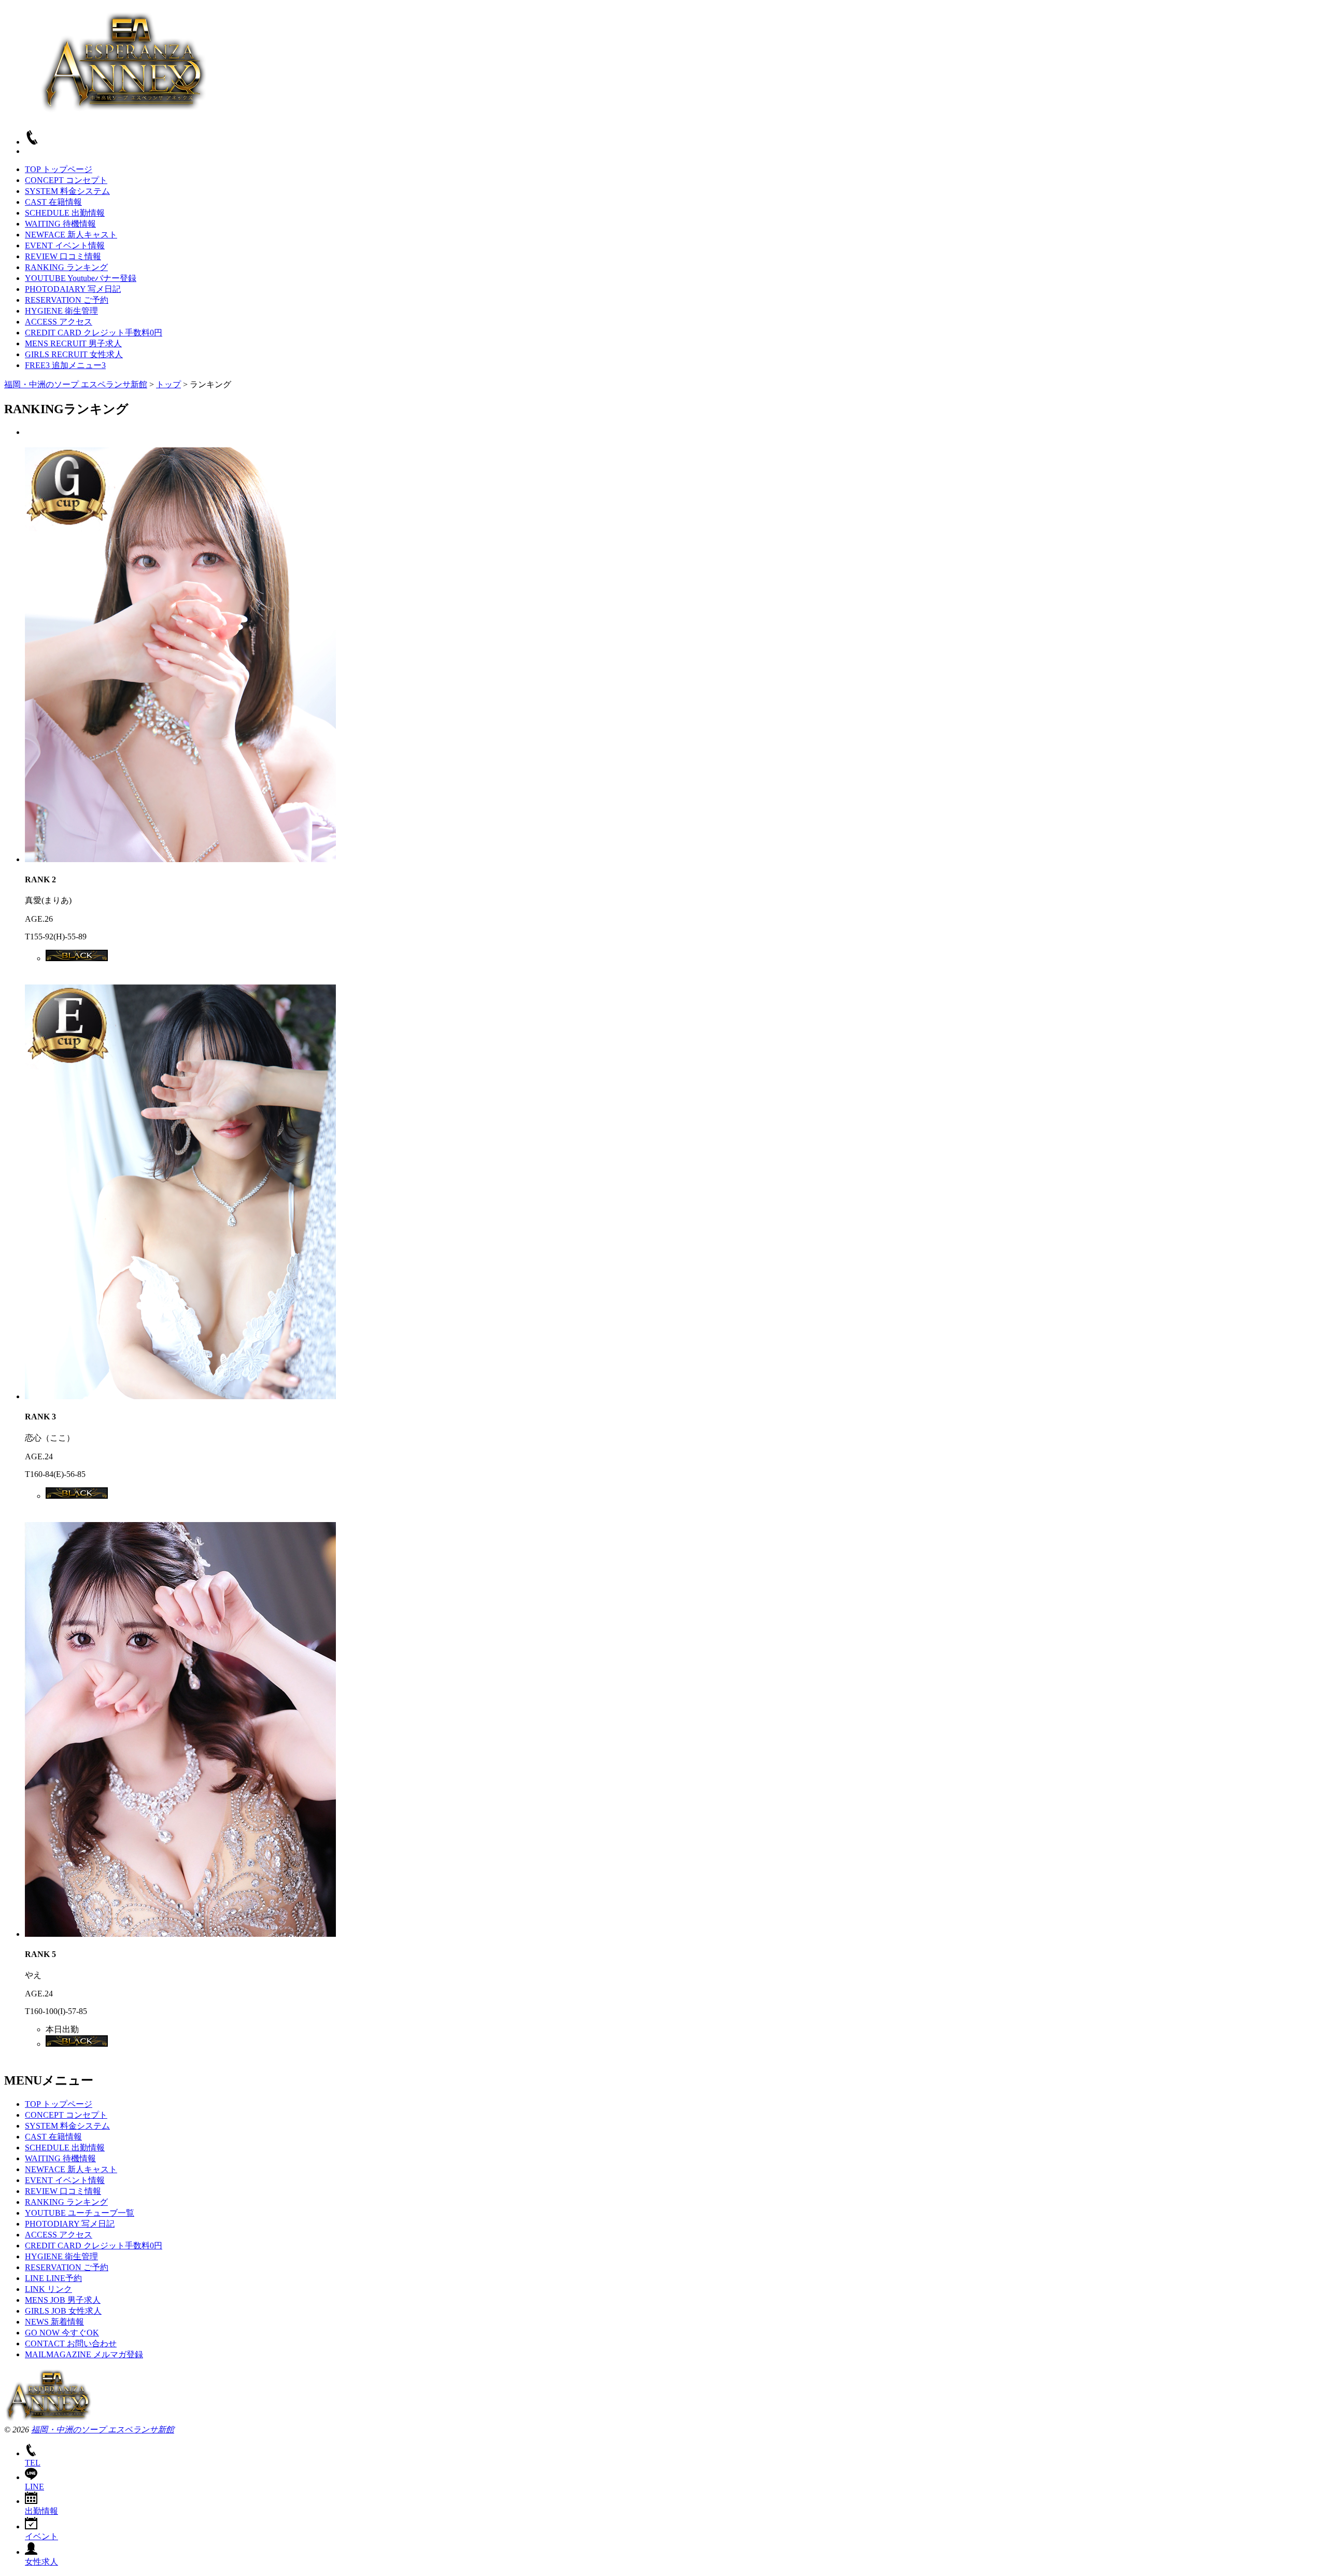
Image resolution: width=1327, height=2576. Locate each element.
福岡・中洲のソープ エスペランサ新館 (103, 2430)
